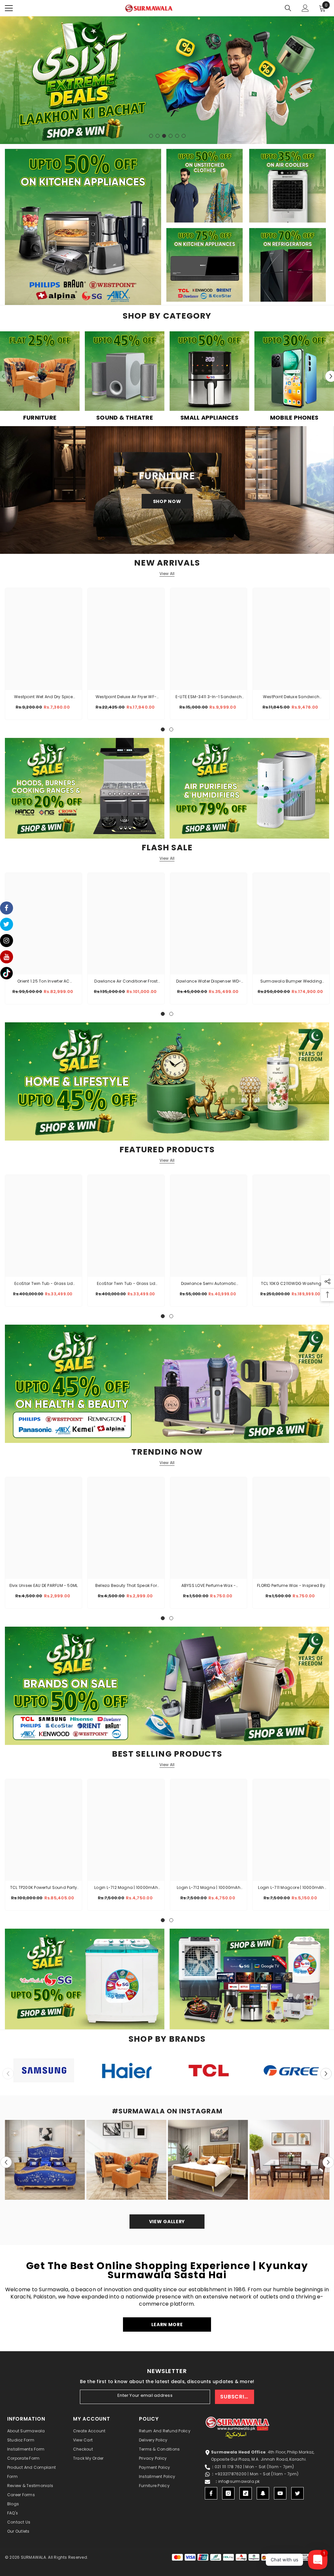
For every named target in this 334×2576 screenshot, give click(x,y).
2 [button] (158, 136)
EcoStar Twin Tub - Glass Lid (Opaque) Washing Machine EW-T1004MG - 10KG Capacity (44, 1284)
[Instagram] (228, 2493)
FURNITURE (40, 418)
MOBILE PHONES (294, 418)
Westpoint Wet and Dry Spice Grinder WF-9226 (43, 697)
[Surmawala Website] (40, 374)
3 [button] (164, 136)
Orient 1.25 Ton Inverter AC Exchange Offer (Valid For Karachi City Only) (44, 982)
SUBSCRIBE (235, 2397)
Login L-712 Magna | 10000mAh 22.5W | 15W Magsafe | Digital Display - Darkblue (209, 1888)
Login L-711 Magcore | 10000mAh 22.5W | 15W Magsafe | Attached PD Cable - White (291, 1888)
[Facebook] (211, 2493)
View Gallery (167, 2222)
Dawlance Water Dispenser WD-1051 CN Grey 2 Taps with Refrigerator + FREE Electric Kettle (209, 982)
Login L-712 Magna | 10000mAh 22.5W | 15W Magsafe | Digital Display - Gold (126, 1888)
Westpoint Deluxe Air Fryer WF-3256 (126, 697)
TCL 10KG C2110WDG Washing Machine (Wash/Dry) (291, 1284)
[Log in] (305, 8)
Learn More (167, 2324)
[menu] (9, 8)
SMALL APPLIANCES (209, 418)
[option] (167, 80)
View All (167, 574)
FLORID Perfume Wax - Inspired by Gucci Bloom (291, 1586)
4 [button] (171, 136)
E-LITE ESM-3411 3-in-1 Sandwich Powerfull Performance (209, 697)
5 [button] (177, 136)
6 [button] (184, 136)
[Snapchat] (263, 2493)
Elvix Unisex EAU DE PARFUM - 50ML (44, 1585)
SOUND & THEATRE (125, 418)
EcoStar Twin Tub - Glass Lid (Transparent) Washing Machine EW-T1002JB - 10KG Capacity (126, 1284)
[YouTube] (280, 2493)
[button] (326, 2073)
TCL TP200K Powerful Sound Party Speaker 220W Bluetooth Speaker (43, 1888)
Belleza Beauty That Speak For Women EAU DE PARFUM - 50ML (126, 1586)
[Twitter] (297, 2493)
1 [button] (151, 136)
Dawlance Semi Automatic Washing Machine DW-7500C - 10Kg (209, 1284)
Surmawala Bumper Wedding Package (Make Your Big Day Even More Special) (291, 982)
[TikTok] (246, 2493)
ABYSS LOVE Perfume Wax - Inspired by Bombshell (209, 1586)
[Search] (288, 8)
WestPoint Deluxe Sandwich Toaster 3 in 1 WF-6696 (291, 697)
